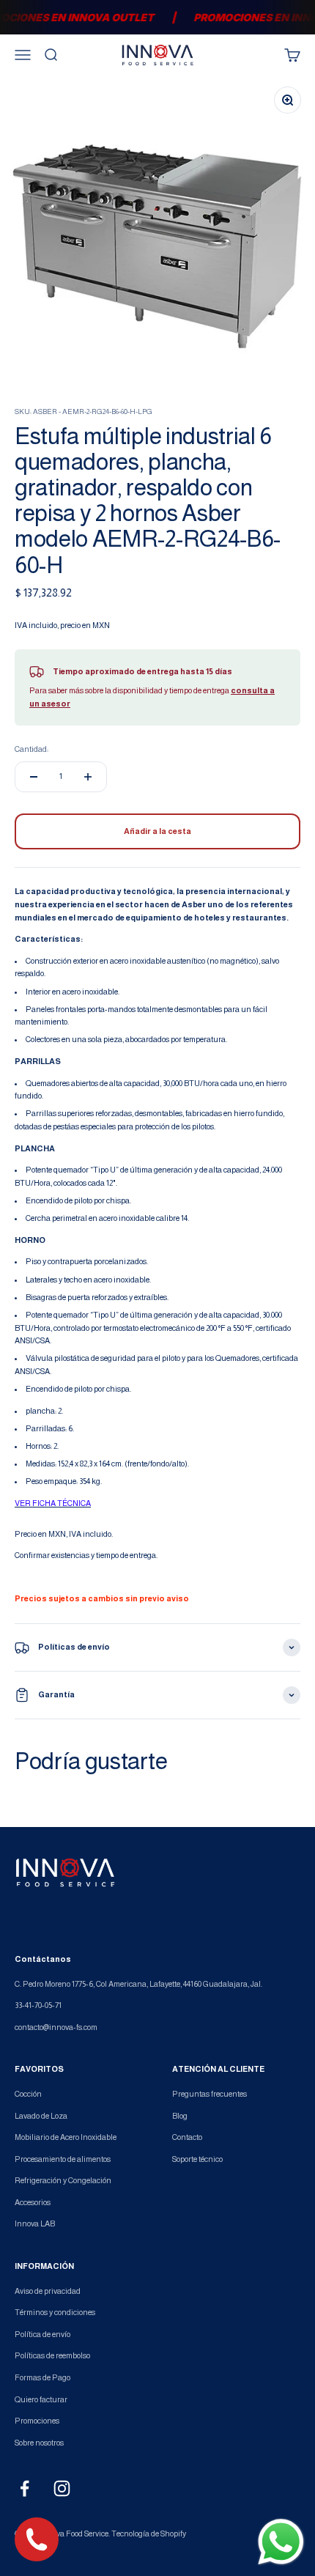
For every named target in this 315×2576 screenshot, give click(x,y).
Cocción (28, 2094)
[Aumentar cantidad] (88, 777)
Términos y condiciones (55, 2312)
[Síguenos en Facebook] (25, 2488)
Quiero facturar (41, 2399)
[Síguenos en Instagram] (62, 2488)
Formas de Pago (42, 2377)
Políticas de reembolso (52, 2355)
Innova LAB (35, 2223)
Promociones (37, 2421)
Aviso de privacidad (48, 2291)
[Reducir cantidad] (34, 777)
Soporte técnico (197, 2159)
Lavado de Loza (41, 2116)
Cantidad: (31, 749)
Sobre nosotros (39, 2443)
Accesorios (33, 2202)
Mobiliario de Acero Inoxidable (66, 2137)
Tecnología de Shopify (149, 2533)
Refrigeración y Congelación (63, 2180)
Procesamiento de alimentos (63, 2159)
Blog (180, 2116)
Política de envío (42, 2334)
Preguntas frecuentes (210, 2094)
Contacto (187, 2137)
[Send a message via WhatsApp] (281, 2542)
